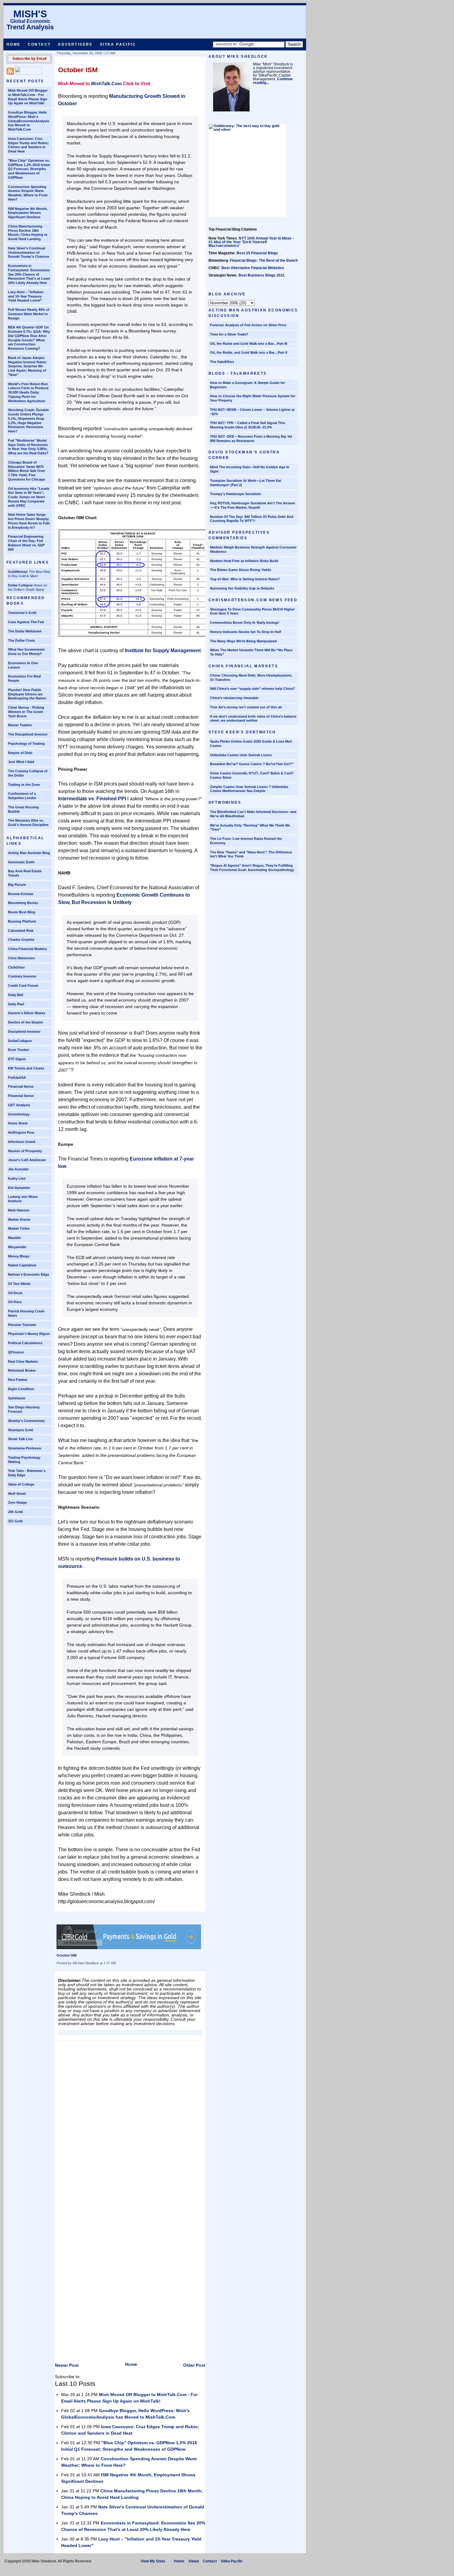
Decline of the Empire (25, 1022)
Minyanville (17, 1247)
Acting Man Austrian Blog (29, 853)
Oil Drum (15, 1293)
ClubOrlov (16, 967)
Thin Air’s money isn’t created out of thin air (246, 707)
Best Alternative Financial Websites (253, 268)
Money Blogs (19, 1256)
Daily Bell (16, 995)
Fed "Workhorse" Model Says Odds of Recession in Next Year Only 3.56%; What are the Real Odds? (28, 447)
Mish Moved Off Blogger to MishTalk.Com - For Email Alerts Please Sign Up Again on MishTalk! (28, 97)
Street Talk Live (20, 1439)
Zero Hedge (17, 1503)
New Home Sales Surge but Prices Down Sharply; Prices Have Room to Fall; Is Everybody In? (29, 521)
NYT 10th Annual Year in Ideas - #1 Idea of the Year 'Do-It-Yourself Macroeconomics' (251, 242)
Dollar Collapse (20, 585)
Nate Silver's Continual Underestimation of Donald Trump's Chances (29, 252)
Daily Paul (16, 1004)
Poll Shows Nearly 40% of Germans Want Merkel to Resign (29, 314)
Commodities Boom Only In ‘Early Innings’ (245, 623)
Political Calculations (25, 1343)
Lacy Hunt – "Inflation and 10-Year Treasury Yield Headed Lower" (26, 296)
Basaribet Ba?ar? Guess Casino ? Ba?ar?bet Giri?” (252, 764)
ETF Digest (17, 1059)
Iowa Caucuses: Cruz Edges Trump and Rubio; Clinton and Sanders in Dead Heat (28, 145)
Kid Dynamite (19, 1188)
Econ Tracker (19, 1050)
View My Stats (153, 2561)
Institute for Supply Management (163, 650)
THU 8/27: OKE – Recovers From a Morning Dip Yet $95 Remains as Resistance (251, 439)
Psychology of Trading (26, 744)
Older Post (194, 2365)
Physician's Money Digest (29, 1334)
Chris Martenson (21, 958)
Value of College (21, 1484)
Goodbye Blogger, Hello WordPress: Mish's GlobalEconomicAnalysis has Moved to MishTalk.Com (29, 121)
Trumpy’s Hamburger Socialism (235, 494)
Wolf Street (17, 1494)
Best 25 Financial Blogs (257, 253)
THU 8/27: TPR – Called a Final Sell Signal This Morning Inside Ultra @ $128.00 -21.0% (248, 425)
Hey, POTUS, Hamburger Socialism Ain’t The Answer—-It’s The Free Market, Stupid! (253, 505)
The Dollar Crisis (21, 640)
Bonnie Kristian (21, 894)
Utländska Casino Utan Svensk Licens (241, 755)
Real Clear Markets (23, 1361)
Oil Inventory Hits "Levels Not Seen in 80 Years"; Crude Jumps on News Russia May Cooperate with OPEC (29, 497)
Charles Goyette (21, 940)
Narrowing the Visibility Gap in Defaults (242, 588)
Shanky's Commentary (26, 1421)
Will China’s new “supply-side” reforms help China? (252, 689)
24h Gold (15, 1512)
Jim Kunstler (18, 1169)
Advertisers (75, 44)
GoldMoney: (18, 572)
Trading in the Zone (24, 785)
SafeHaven (17, 1398)
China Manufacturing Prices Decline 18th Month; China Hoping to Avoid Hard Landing (28, 233)
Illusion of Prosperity (25, 1151)
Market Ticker (19, 1228)
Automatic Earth (21, 862)
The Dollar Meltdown (25, 631)
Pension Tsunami (22, 1325)
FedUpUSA (17, 1078)
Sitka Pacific (118, 44)
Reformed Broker (22, 1370)
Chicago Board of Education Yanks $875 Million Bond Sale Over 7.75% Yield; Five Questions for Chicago (27, 471)
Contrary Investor (22, 976)
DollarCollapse (20, 1041)
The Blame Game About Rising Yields (241, 570)
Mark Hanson (19, 1210)
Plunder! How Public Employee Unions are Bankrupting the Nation (27, 694)
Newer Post (67, 2365)
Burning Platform (22, 921)
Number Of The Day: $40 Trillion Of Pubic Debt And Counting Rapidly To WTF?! (252, 519)
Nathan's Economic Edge (29, 1274)
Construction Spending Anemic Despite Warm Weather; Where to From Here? (28, 193)
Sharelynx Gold (21, 1430)
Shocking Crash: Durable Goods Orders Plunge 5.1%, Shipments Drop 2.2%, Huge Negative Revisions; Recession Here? (28, 421)
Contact (39, 44)
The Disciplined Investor (28, 734)
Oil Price (15, 1302)
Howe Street (18, 1123)
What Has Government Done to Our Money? (26, 652)
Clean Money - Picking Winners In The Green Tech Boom (26, 712)
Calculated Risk (21, 931)
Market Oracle (19, 1219)
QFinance (16, 1352)
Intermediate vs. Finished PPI (92, 799)
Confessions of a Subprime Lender (22, 796)
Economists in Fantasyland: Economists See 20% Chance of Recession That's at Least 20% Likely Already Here (29, 274)
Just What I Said (21, 762)
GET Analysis (19, 1105)
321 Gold (15, 1521)
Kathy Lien (17, 1178)
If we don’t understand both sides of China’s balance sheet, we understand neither (253, 719)
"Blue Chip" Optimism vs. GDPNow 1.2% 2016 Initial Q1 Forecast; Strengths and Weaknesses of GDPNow (29, 169)
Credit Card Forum (23, 986)
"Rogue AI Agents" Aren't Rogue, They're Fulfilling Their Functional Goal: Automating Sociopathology (252, 868)
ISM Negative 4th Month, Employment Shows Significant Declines (28, 213)
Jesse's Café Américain (27, 1160)
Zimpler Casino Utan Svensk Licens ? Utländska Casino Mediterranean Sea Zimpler (249, 789)
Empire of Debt (20, 753)
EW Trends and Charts (26, 1068)
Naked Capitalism (22, 1265)
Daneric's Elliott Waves (27, 1013)
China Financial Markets (27, 949)
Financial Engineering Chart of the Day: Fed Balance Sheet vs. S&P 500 (26, 543)
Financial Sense (21, 1086)
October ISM (78, 70)
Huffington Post (21, 1132)
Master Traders (20, 725)
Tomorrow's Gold (22, 613)
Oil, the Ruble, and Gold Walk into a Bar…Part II (249, 352)
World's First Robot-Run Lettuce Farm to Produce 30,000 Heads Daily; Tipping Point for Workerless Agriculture (28, 392)
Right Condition (21, 1389)
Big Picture (17, 885)
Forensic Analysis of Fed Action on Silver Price (248, 325)
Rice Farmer (18, 1380)
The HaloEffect (222, 362)
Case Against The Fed (26, 622)
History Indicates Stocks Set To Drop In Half (246, 632)
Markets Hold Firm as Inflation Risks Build (244, 561)
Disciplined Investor (24, 1032)
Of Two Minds (19, 1284)
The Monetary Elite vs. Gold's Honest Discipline (28, 823)
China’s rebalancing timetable (234, 698)
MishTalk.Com (106, 83)
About (194, 2561)
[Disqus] (130, 2121)
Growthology (19, 1114)
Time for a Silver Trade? (229, 334)
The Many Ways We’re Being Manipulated (243, 641)
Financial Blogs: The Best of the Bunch (264, 261)
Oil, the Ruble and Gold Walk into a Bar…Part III (249, 344)
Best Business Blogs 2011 (262, 275)
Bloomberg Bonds (23, 903)
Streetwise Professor (25, 1448)
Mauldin (15, 1238)
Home (14, 44)
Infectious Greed (22, 1142)
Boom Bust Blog (22, 912)
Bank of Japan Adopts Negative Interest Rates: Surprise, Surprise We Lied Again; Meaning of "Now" (27, 366)
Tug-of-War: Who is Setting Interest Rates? (245, 579)
